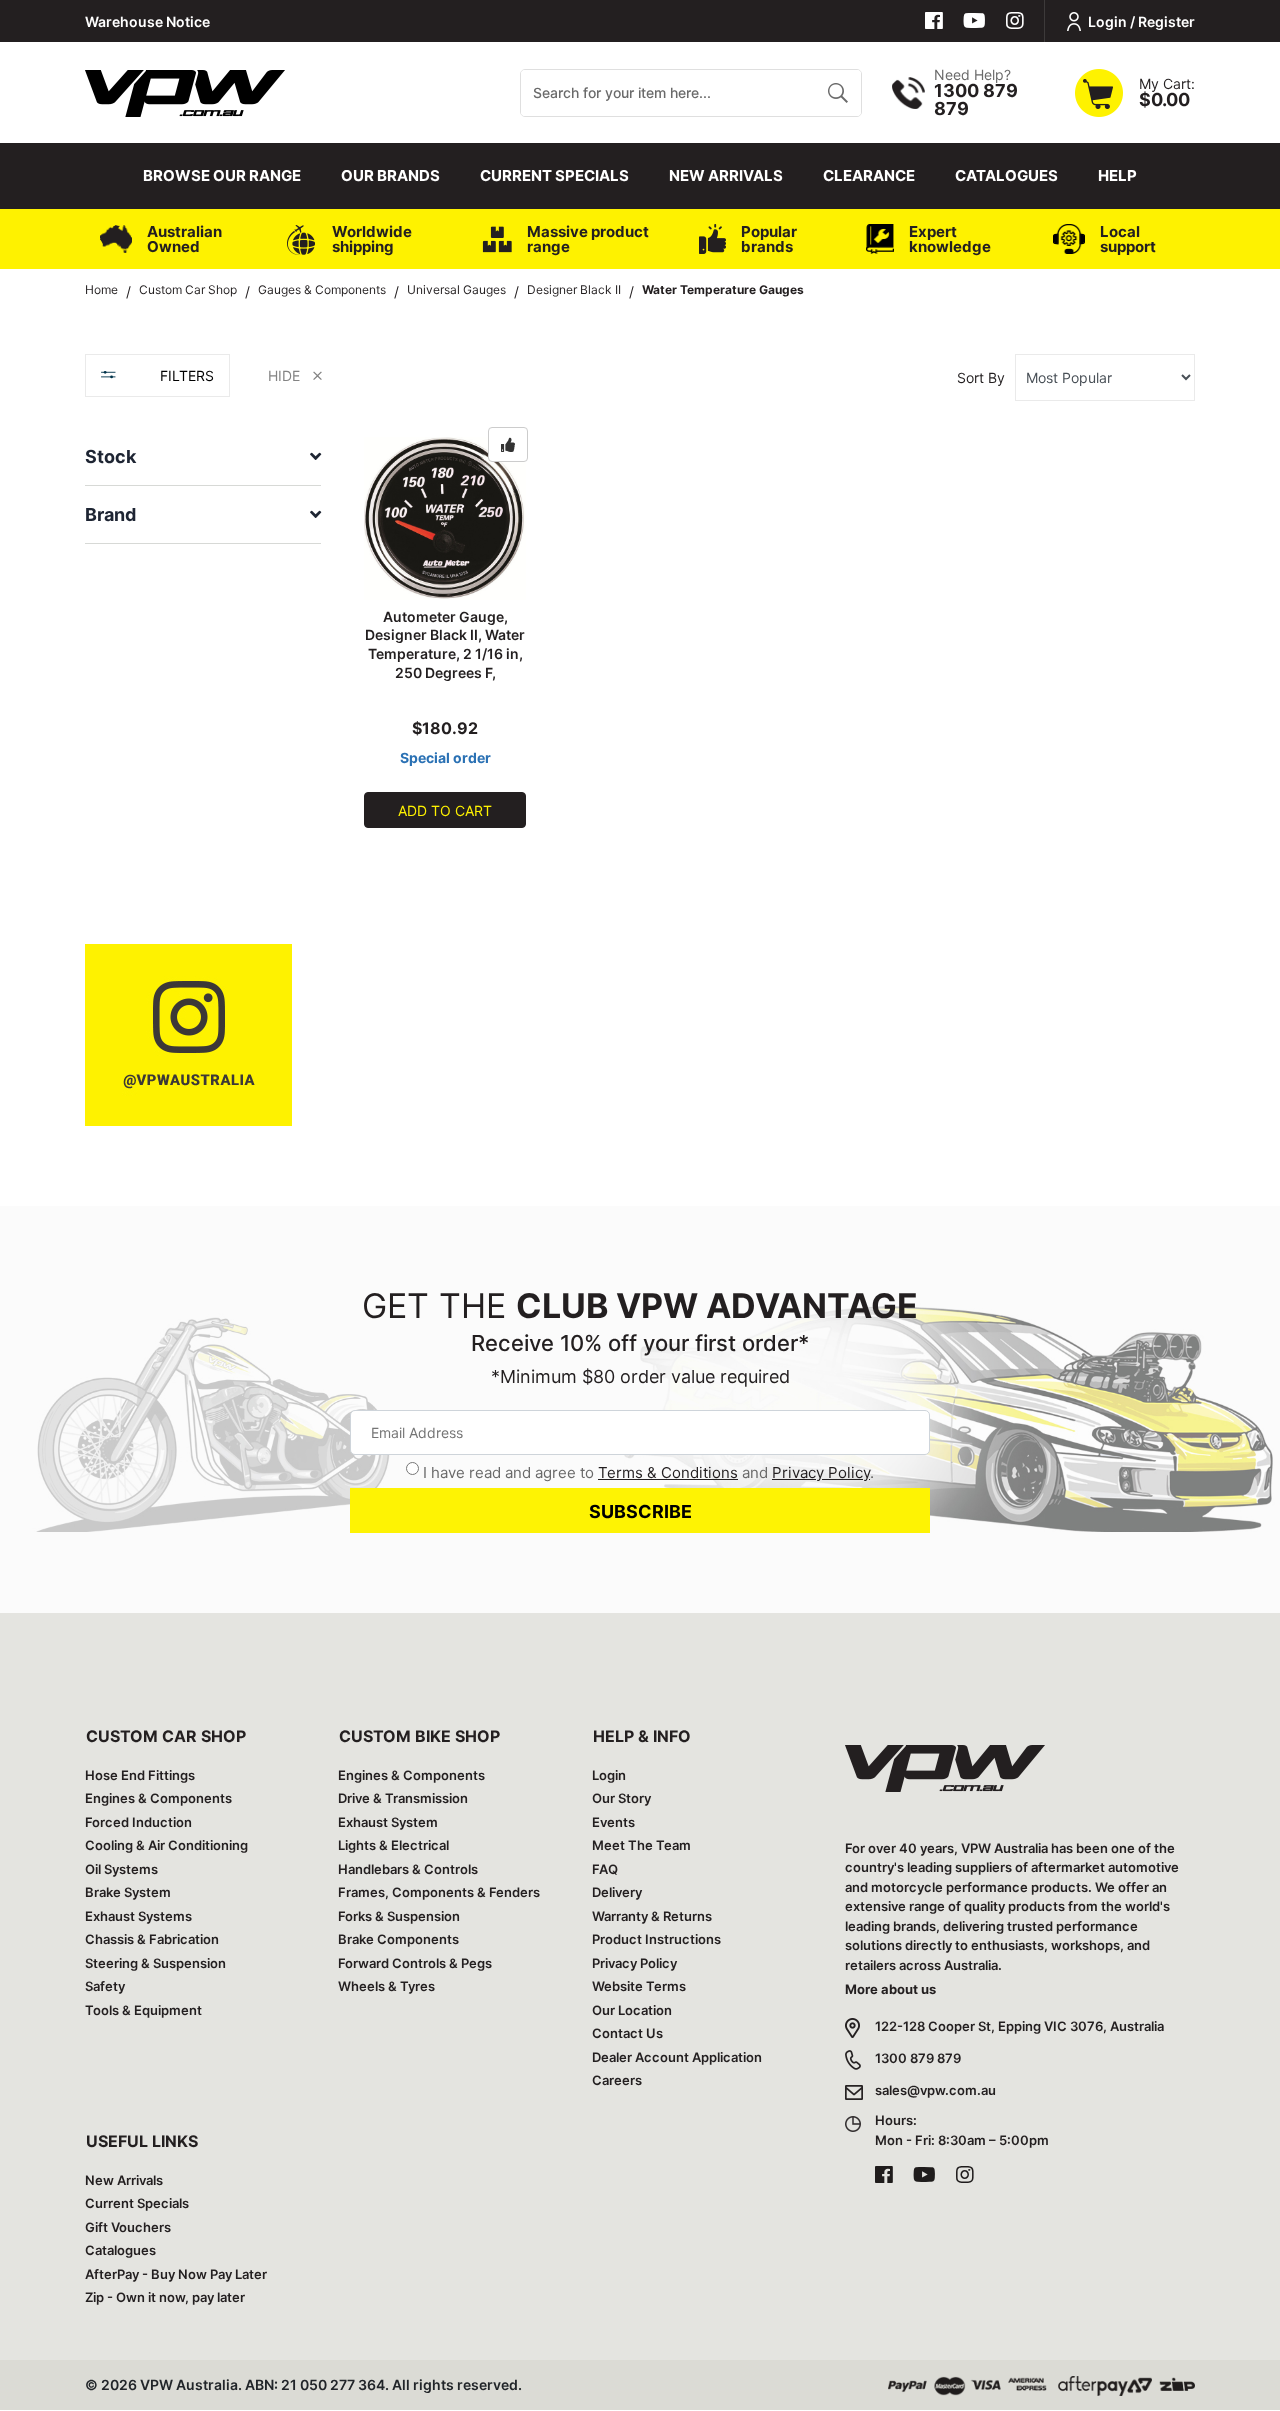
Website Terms (639, 1986)
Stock (110, 456)
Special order (445, 757)
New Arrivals (726, 175)
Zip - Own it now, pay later (165, 2297)
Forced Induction (138, 1822)
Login (609, 1775)
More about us (890, 1989)
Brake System (128, 1892)
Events (613, 1822)
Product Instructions (656, 1939)
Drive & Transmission (403, 1798)
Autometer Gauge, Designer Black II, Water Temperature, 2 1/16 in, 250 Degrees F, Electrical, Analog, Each (445, 654)
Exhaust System (388, 1822)
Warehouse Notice (147, 21)
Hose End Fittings (140, 1775)
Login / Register (1141, 21)
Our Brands (390, 175)
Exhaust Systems (138, 1916)
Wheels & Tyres (386, 1986)
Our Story (621, 1798)
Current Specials (554, 175)
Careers (617, 2080)
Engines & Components (158, 1798)
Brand (110, 514)
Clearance (869, 175)
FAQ (605, 1869)
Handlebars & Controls (408, 1869)
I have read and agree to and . (648, 1472)
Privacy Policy (821, 1472)
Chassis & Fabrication (152, 1939)
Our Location (632, 2010)
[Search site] (837, 93)
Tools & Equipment (143, 2010)
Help (1117, 175)
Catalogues (1006, 175)
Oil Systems (121, 1869)
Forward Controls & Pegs (415, 1963)
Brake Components (398, 1939)
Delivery (617, 1892)
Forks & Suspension (399, 1916)
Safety (105, 1986)
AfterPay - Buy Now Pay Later (176, 2274)
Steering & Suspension (155, 1963)
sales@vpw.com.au (935, 2090)
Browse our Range (222, 175)
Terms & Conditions (668, 1472)
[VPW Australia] (185, 90)
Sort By (981, 377)
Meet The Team (641, 1845)
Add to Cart (445, 810)
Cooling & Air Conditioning (166, 1845)
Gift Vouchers (128, 2227)
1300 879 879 (918, 2058)
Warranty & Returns (652, 1916)
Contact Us (627, 2033)
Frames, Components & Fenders (439, 1892)
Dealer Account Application (677, 2057)
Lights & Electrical (393, 1845)
